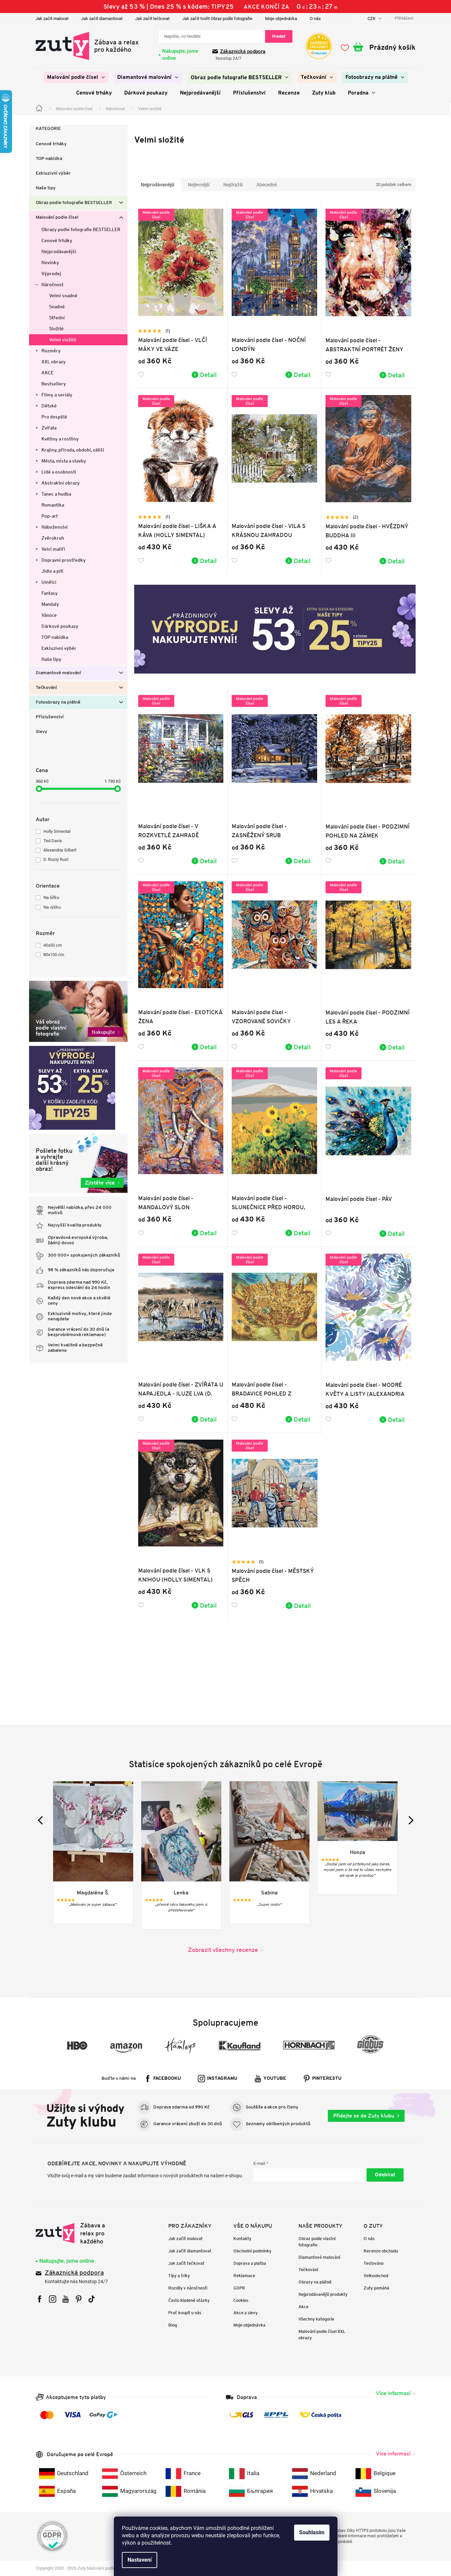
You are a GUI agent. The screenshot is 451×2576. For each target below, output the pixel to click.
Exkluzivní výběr (53, 173)
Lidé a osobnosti (59, 472)
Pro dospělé (54, 417)
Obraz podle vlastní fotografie (317, 2242)
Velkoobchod (376, 2276)
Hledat (279, 36)
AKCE (47, 373)
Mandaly (50, 604)
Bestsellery (54, 384)
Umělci (49, 582)
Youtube (275, 2079)
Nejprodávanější (59, 251)
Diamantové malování (58, 673)
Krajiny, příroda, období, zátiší (73, 450)
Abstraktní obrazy (61, 483)
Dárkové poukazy (60, 626)
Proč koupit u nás (185, 2313)
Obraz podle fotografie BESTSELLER (74, 203)
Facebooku (167, 2079)
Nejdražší (233, 185)
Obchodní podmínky (252, 2251)
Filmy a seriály (57, 395)
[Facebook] (40, 2299)
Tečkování (46, 688)
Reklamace (244, 2276)
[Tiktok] (92, 2299)
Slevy (42, 732)
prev (42, 1820)
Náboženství (55, 527)
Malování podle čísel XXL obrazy (322, 2335)
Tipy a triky (179, 2276)
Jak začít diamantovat (102, 19)
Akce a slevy (246, 2313)
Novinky (50, 262)
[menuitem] (76, 77)
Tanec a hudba (56, 494)
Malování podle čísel (57, 218)
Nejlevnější (199, 185)
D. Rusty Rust (56, 859)
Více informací (393, 2393)
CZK (372, 19)
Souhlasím (312, 2532)
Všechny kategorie (316, 2319)
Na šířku (51, 897)
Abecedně (267, 185)
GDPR (239, 2288)
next (409, 1820)
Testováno (374, 2263)
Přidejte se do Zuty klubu (364, 2116)
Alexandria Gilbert (60, 850)
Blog (173, 2325)
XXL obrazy (54, 362)
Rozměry (51, 351)
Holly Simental (57, 831)
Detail (208, 375)
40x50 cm (53, 945)
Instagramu (222, 2079)
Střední (57, 318)
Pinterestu (327, 2079)
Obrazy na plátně (315, 2282)
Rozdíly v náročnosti (188, 2288)
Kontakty (242, 2239)
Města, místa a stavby (64, 461)
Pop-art (50, 516)
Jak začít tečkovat (152, 19)
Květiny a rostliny (60, 439)
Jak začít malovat (52, 19)
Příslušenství (50, 717)
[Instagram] (53, 2299)
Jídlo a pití (52, 571)
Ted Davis (53, 841)
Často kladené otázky (189, 2300)
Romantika (53, 505)
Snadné (57, 307)
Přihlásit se (385, 2175)
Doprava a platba (250, 2263)
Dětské (49, 406)
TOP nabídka (49, 159)
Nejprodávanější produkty (323, 2294)
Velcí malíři (53, 549)
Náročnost (52, 285)
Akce (303, 2307)
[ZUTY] (78, 2233)
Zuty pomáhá (376, 2288)
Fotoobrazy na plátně (58, 702)
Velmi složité (63, 340)
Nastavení (140, 2560)
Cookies (241, 2300)
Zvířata (49, 428)
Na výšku (52, 907)
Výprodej (51, 273)
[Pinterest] (79, 2299)
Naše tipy (46, 188)
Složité (56, 329)
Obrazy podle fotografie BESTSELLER (81, 229)
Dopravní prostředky (64, 560)
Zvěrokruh (53, 538)
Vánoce (49, 615)
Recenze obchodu (381, 2251)
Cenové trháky (51, 144)
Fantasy (50, 593)
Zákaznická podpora (243, 51)
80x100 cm (54, 955)
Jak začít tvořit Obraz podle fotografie (217, 19)
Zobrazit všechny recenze (223, 1950)
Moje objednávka (281, 19)
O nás (315, 19)
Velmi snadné (63, 296)
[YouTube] (66, 2299)
